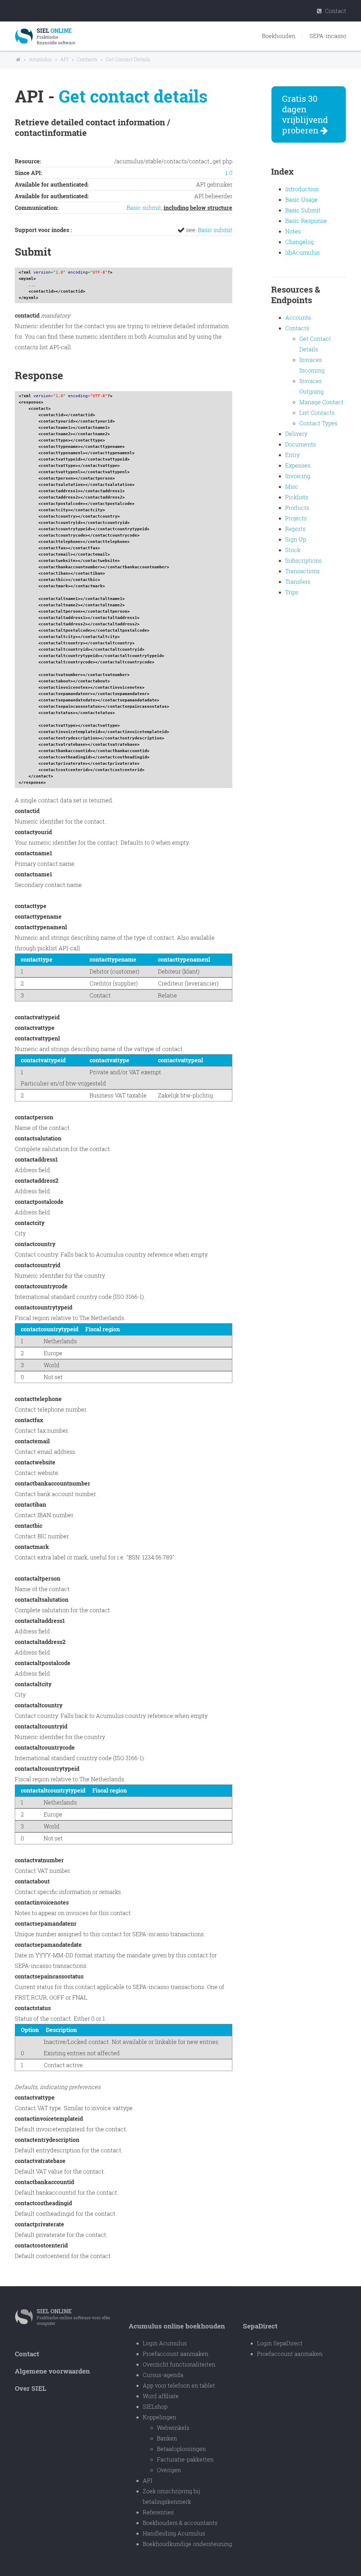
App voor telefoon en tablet (179, 2385)
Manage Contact (321, 402)
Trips (292, 592)
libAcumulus (302, 252)
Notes (293, 231)
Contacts (87, 59)
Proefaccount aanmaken (176, 2354)
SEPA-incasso (328, 36)
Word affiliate (161, 2396)
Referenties (158, 2512)
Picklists (297, 497)
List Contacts (317, 412)
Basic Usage (301, 199)
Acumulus (40, 59)
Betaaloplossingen (181, 2449)
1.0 (229, 173)
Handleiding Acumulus (174, 2533)
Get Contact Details (128, 59)
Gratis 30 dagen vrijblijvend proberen (305, 114)
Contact (335, 11)
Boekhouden (279, 36)
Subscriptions (304, 560)
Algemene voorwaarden (52, 2371)
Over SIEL (30, 2388)
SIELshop (155, 2406)
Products (297, 508)
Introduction (302, 189)
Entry (292, 455)
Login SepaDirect (280, 2343)
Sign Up (296, 539)
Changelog (299, 242)
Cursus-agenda (163, 2375)
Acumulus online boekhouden (177, 2326)
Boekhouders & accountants (180, 2523)
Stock (293, 550)
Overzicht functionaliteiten (179, 2364)
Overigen (169, 2470)
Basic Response (306, 221)
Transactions (302, 571)
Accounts (298, 317)
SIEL (54, 2311)
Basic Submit (303, 210)
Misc (292, 486)
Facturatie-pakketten (185, 2459)
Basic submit (144, 208)
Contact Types (318, 423)
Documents (301, 444)
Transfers (298, 582)
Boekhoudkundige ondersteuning (187, 2544)
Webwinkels (173, 2428)
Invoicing (298, 476)
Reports (295, 529)
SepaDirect (260, 2326)
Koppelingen (160, 2417)
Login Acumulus (165, 2343)
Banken (167, 2438)
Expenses (298, 465)
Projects (296, 518)
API (64, 59)
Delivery (296, 434)
